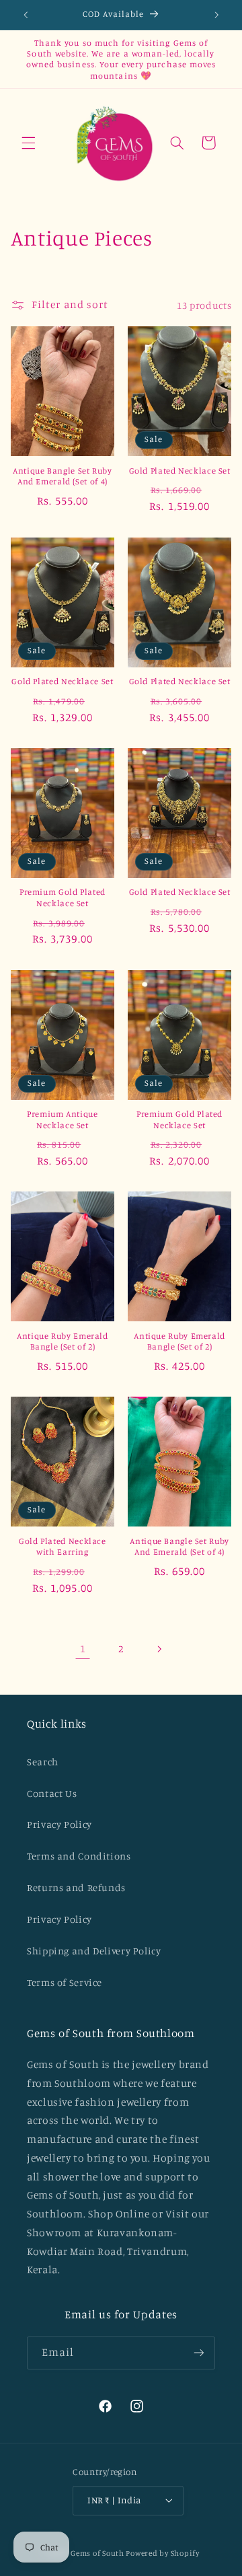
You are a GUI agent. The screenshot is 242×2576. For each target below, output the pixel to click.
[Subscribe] (199, 2353)
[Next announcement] (216, 15)
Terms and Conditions (79, 1856)
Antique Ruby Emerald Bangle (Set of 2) (63, 1341)
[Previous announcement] (26, 15)
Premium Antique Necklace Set (62, 1119)
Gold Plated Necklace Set (180, 471)
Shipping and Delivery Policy (94, 1951)
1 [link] (83, 1649)
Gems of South (97, 2553)
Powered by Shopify (162, 2553)
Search (43, 1762)
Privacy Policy (59, 1824)
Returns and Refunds (76, 1887)
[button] (28, 143)
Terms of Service (65, 1982)
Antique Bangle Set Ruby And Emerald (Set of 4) (63, 476)
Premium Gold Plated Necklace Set (63, 897)
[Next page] (159, 1649)
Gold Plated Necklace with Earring (63, 1546)
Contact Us (52, 1793)
